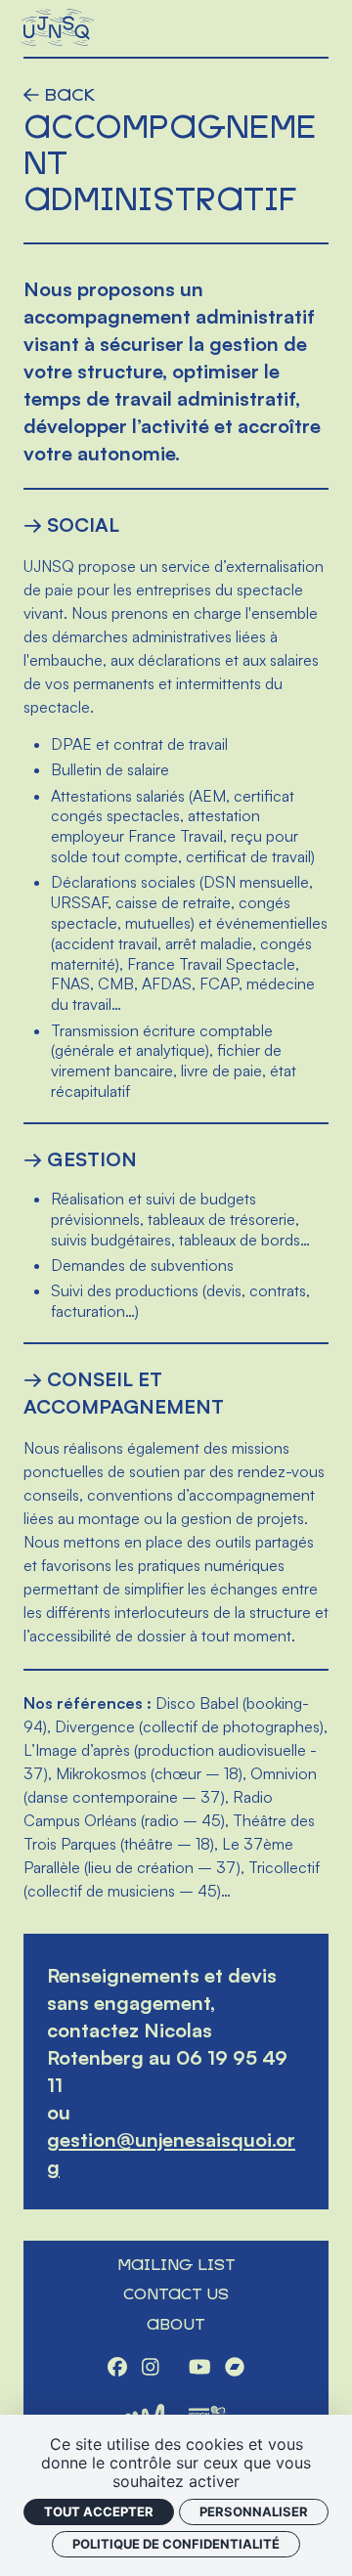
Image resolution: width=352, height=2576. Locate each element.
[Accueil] (59, 28)
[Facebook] (117, 2369)
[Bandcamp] (235, 2369)
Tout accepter (99, 2511)
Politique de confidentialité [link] (176, 2544)
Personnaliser (254, 2511)
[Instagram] (151, 2369)
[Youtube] (200, 2369)
